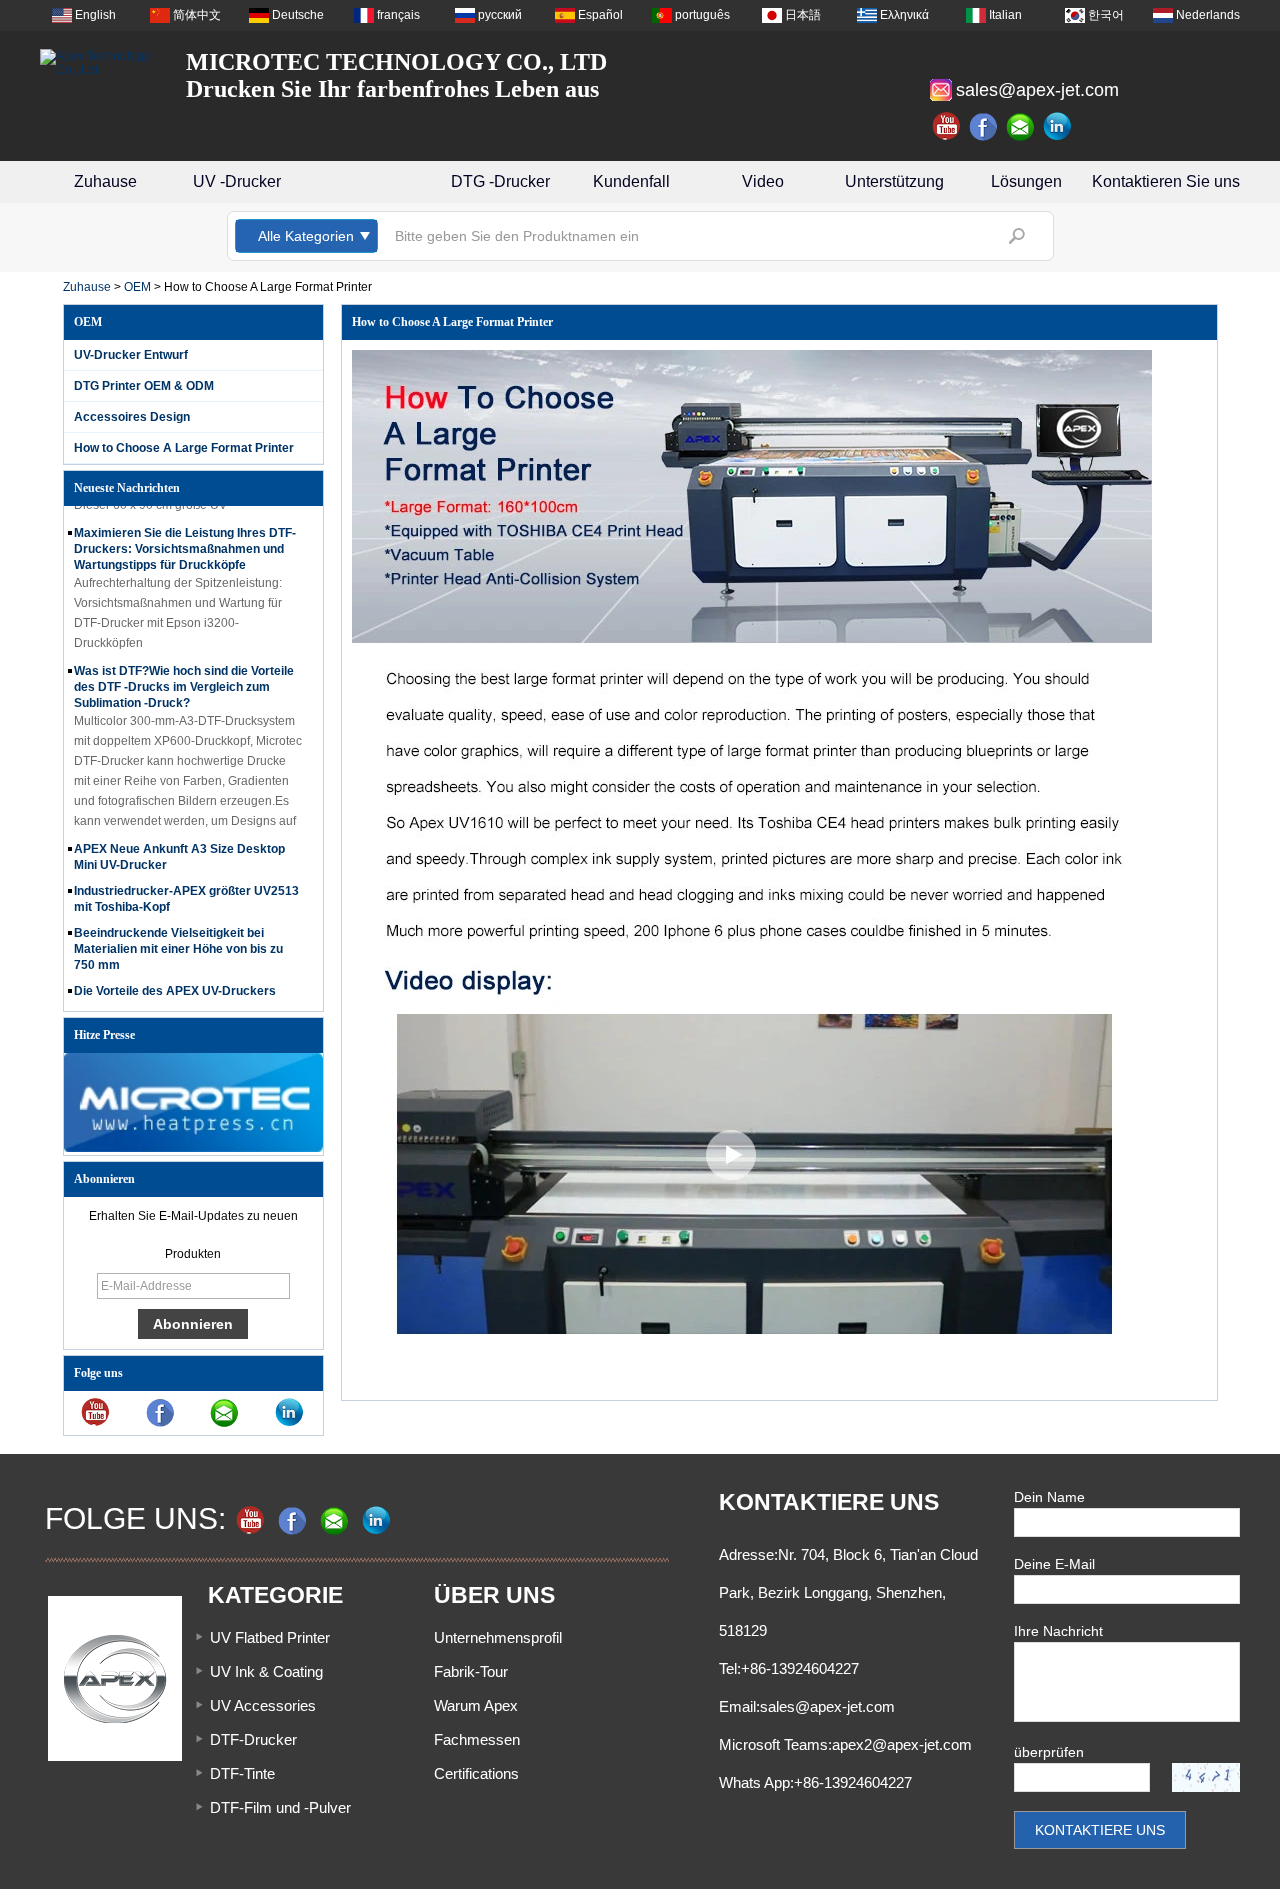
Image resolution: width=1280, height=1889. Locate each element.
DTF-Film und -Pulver (280, 1807)
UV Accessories (263, 1705)
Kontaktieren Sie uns (1166, 181)
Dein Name (1049, 1497)
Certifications (476, 1773)
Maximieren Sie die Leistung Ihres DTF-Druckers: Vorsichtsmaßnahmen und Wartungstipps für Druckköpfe (185, 537)
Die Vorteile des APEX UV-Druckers (175, 979)
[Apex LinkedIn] (1058, 127)
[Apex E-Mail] (1021, 127)
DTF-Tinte (242, 1773)
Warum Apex (476, 1705)
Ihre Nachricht (1058, 1631)
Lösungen (1026, 181)
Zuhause (105, 181)
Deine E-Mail (1054, 1564)
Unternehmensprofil (498, 1637)
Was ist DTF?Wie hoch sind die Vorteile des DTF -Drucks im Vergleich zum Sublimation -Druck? (184, 675)
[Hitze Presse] (193, 1148)
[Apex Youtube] (947, 127)
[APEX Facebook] (984, 127)
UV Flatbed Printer (270, 1637)
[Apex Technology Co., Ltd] (100, 63)
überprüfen (1049, 1752)
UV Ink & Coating (266, 1671)
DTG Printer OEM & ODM (144, 386)
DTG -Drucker (500, 181)
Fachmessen (477, 1739)
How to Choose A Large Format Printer (184, 448)
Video (763, 181)
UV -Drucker (237, 181)
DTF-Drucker (253, 1739)
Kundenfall (631, 181)
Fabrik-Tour (471, 1671)
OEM (137, 287)
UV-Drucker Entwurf (131, 355)
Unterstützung (894, 181)
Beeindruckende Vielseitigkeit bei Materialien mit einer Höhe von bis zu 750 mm (178, 937)
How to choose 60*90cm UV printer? (177, 1005)
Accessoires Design (132, 417)
